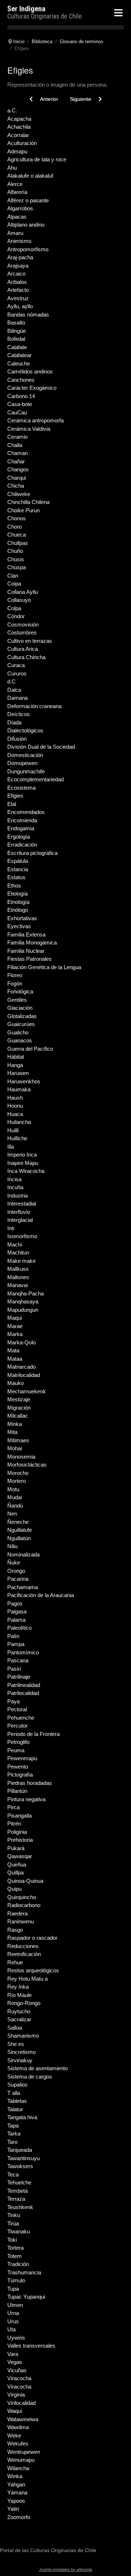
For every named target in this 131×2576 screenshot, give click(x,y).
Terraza (16, 2199)
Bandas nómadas (28, 315)
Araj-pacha (20, 257)
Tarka (14, 2133)
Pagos (15, 1603)
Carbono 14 (21, 396)
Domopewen (22, 763)
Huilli (13, 1130)
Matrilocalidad (24, 1375)
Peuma (16, 1750)
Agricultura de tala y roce (37, 159)
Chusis (16, 559)
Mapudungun (23, 1310)
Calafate (17, 347)
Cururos (17, 673)
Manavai (17, 1285)
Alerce (15, 184)
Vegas (15, 2362)
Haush (15, 1098)
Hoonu (15, 1106)
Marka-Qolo (21, 1342)
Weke (14, 2436)
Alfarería (17, 192)
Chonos (17, 518)
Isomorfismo (22, 1236)
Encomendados (26, 812)
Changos (18, 469)
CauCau (17, 412)
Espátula (18, 861)
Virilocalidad (21, 2403)
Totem (15, 2256)
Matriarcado (21, 1367)
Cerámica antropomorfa (35, 420)
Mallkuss (18, 1269)
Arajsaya (18, 266)
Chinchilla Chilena (28, 502)
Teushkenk (20, 2207)
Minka (15, 1424)
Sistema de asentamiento (37, 2068)
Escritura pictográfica (32, 853)
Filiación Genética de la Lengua (44, 967)
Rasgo (15, 1930)
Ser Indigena (26, 9)
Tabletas (17, 2101)
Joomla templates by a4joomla (65, 2569)
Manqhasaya (23, 1301)
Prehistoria (20, 1840)
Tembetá (17, 2191)
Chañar (16, 461)
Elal (12, 804)
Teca (13, 2174)
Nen (12, 1514)
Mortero (17, 1481)
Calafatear (19, 355)
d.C (11, 681)
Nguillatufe (20, 1530)
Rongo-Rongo (24, 2003)
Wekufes (18, 2443)
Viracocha (19, 2378)
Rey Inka (18, 1987)
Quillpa (15, 1872)
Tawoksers (20, 2166)
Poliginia (17, 1832)
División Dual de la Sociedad (41, 747)
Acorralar (18, 135)
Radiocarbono (24, 1905)
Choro (15, 527)
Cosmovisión (23, 625)
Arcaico (16, 274)
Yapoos (16, 2501)
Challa (15, 445)
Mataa (15, 1359)
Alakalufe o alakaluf (30, 176)
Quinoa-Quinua (25, 1881)
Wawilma (18, 2427)
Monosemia (21, 1457)
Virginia (16, 2395)
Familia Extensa (26, 935)
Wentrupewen (24, 2452)
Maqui (15, 1318)
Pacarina (18, 1579)
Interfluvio (19, 1212)
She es (16, 2044)
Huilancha (19, 1122)
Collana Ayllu (23, 592)
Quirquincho (22, 1897)
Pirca (13, 1807)
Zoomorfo (19, 2517)
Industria (17, 1196)
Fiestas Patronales (29, 959)
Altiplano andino (26, 225)
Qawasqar (20, 1856)
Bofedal (16, 339)
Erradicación (22, 845)
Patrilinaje (19, 1677)
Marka (15, 1334)
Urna (13, 2313)
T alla (14, 2093)
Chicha (16, 486)
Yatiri (13, 2509)
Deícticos (19, 714)
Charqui (17, 478)
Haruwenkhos (24, 1081)
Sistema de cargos (30, 2077)
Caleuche (19, 363)
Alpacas (17, 217)
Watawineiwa (23, 2419)
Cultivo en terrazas (30, 641)
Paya (13, 1701)
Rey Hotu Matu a (27, 1979)
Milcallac (18, 1416)
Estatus (16, 877)
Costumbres (22, 632)
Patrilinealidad (24, 1685)
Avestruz (18, 298)
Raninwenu (21, 1921)
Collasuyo (19, 600)
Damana (17, 698)
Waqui (15, 2411)
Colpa (14, 608)
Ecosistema (21, 788)
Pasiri (14, 1669)
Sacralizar (19, 2019)
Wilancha (18, 2468)
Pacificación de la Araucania (41, 1595)
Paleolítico (19, 1628)
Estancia (18, 869)
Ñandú (15, 1506)
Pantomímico (23, 1652)
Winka (15, 2476)
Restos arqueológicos (33, 1970)
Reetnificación (24, 1954)
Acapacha (19, 119)
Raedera (17, 1913)
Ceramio (17, 437)
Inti (11, 1228)
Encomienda (22, 820)
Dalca (14, 690)
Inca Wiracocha (26, 1171)
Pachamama (23, 1587)
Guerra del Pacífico (30, 1049)
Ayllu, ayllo (20, 306)
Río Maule (19, 1995)
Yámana (17, 2492)
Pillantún (17, 1791)
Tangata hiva (22, 2117)
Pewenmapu (22, 1758)
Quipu (14, 1889)
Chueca (17, 535)
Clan (13, 576)
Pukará (16, 1848)
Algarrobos (20, 208)
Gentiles (17, 1000)
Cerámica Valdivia (29, 429)
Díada (14, 722)
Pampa (16, 1644)
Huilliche (17, 1138)
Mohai (15, 1448)
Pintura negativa (26, 1799)
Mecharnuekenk (27, 1391)
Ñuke (14, 1562)
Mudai (15, 1497)
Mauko (15, 1383)
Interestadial (22, 1204)
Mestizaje (19, 1399)
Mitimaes (18, 1440)
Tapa (13, 2126)
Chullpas (18, 543)
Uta (11, 2329)
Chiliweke (19, 494)
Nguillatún (19, 1538)
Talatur (15, 2109)
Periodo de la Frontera (33, 1734)
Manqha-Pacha (25, 1293)
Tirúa (13, 2223)
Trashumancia (24, 2272)
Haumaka (19, 1089)
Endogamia (21, 828)
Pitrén (14, 1824)
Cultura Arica (23, 649)
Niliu (12, 1546)
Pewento (18, 1767)
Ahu (12, 168)
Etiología (17, 894)
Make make (21, 1261)
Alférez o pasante (28, 200)
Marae (15, 1326)
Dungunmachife (26, 771)
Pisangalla (19, 1816)
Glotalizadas (22, 1016)
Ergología (19, 837)
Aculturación (22, 143)
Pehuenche (21, 1718)
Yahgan (16, 2484)
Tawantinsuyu (23, 2158)
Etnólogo (18, 910)
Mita (12, 1432)
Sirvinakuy (20, 2060)
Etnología (18, 902)
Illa (11, 1147)
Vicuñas (17, 2370)
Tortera (15, 2248)
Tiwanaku (19, 2231)
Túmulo (16, 2280)
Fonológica (20, 991)
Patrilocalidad (23, 1693)
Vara (13, 2354)
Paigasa (17, 1611)
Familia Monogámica (32, 942)
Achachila (19, 127)
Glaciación (20, 1008)
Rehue (15, 1962)
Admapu (17, 151)
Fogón (15, 983)
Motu (13, 1489)
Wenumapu (21, 2460)
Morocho (18, 1473)
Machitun (18, 1252)
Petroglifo (18, 1742)
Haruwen (18, 1073)
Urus (13, 2321)
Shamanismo (23, 2036)
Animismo (19, 241)
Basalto (16, 322)
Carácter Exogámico (32, 388)
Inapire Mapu (23, 1163)
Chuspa (17, 567)
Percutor (17, 1726)
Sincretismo (21, 2052)
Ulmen (15, 2305)
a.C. (12, 110)
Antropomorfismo (28, 249)
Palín (13, 1636)
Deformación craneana (34, 706)
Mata (13, 1350)
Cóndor (16, 616)
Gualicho (18, 1032)
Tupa (13, 2289)
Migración (19, 1408)
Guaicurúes (21, 1024)
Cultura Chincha (26, 657)
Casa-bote (20, 404)
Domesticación (25, 755)
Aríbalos (17, 282)
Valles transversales (31, 2346)
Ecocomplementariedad (35, 779)
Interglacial (20, 1220)
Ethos (14, 886)
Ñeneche (18, 1522)
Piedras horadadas (30, 1783)
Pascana (18, 1660)
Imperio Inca (22, 1155)
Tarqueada (20, 2150)
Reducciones (23, 1946)
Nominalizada (23, 1554)
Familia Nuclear (26, 951)
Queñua (17, 1864)
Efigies (15, 796)
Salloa (15, 2028)
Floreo (15, 975)
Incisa (14, 1179)
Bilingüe (17, 331)
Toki (12, 2240)
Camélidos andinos (30, 371)
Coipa (14, 584)
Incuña (15, 1187)
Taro (12, 2142)
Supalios (17, 2085)
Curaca (16, 665)
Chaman (17, 453)
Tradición (18, 2264)
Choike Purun (23, 510)
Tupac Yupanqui (26, 2297)
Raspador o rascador (32, 1938)
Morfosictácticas (27, 1465)
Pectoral (17, 1709)
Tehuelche (19, 2182)
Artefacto (18, 290)
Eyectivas (19, 926)
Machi (15, 1244)
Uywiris (16, 2338)
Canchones (21, 380)
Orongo (16, 1571)
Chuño (15, 551)
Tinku (14, 2215)
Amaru (15, 233)
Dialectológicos (25, 730)
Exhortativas (22, 918)
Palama (16, 1620)
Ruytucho (19, 2011)
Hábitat (16, 1057)
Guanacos (20, 1040)
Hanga (15, 1065)
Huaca (15, 1114)
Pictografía (20, 1775)
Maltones (18, 1277)
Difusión (17, 739)
